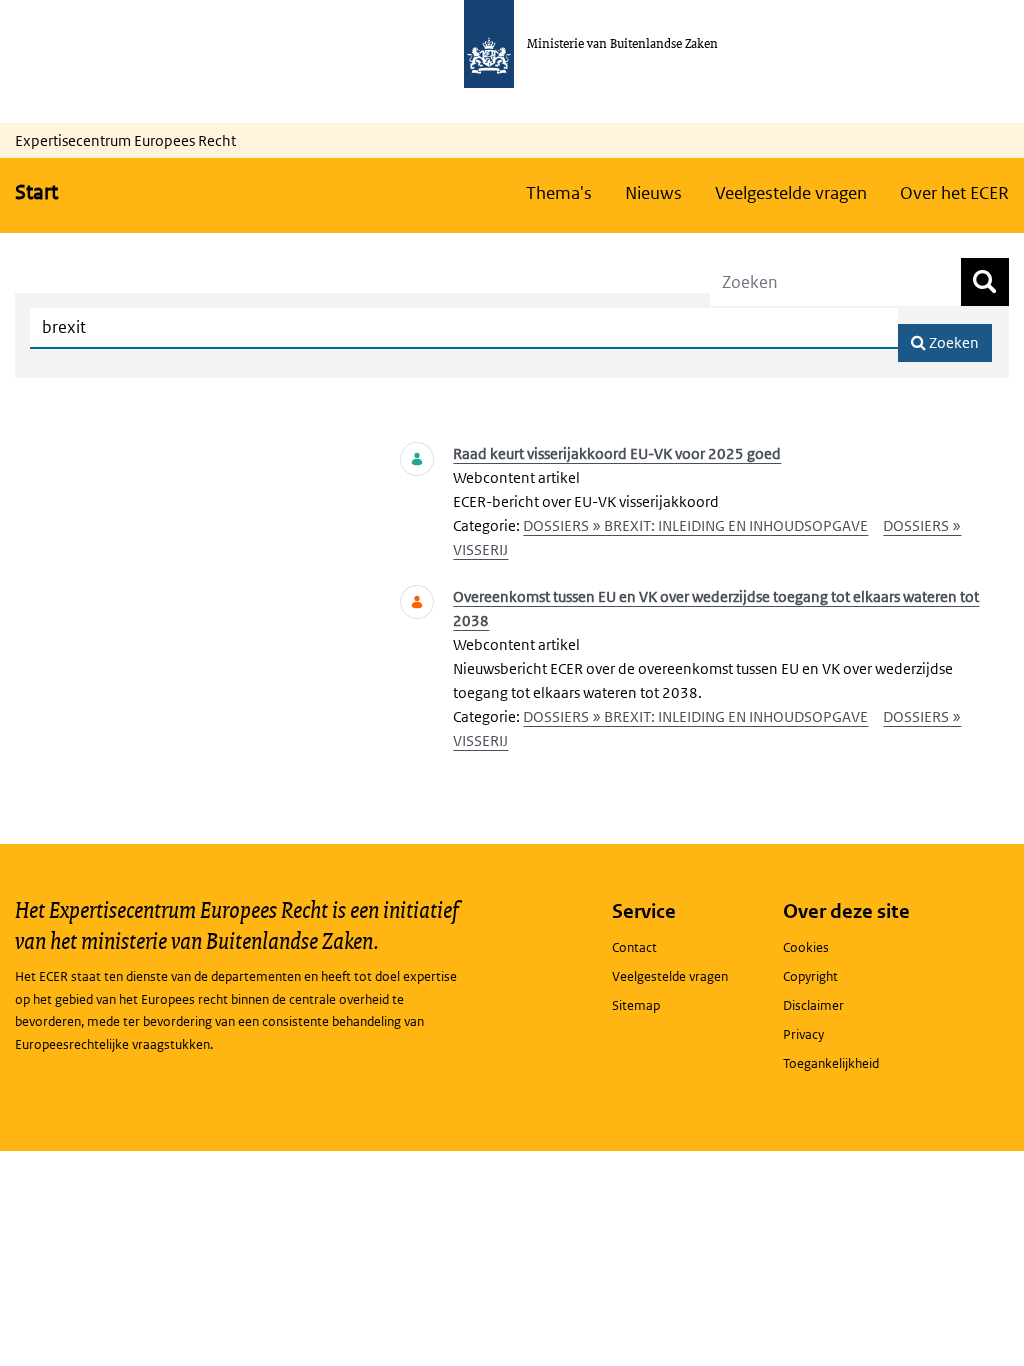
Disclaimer (813, 1005)
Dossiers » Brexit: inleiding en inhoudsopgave (695, 525)
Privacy (803, 1034)
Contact (634, 947)
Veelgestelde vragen (670, 976)
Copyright (810, 976)
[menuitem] (559, 193)
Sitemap (636, 1005)
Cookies (806, 947)
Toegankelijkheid (831, 1063)
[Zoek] (985, 282)
